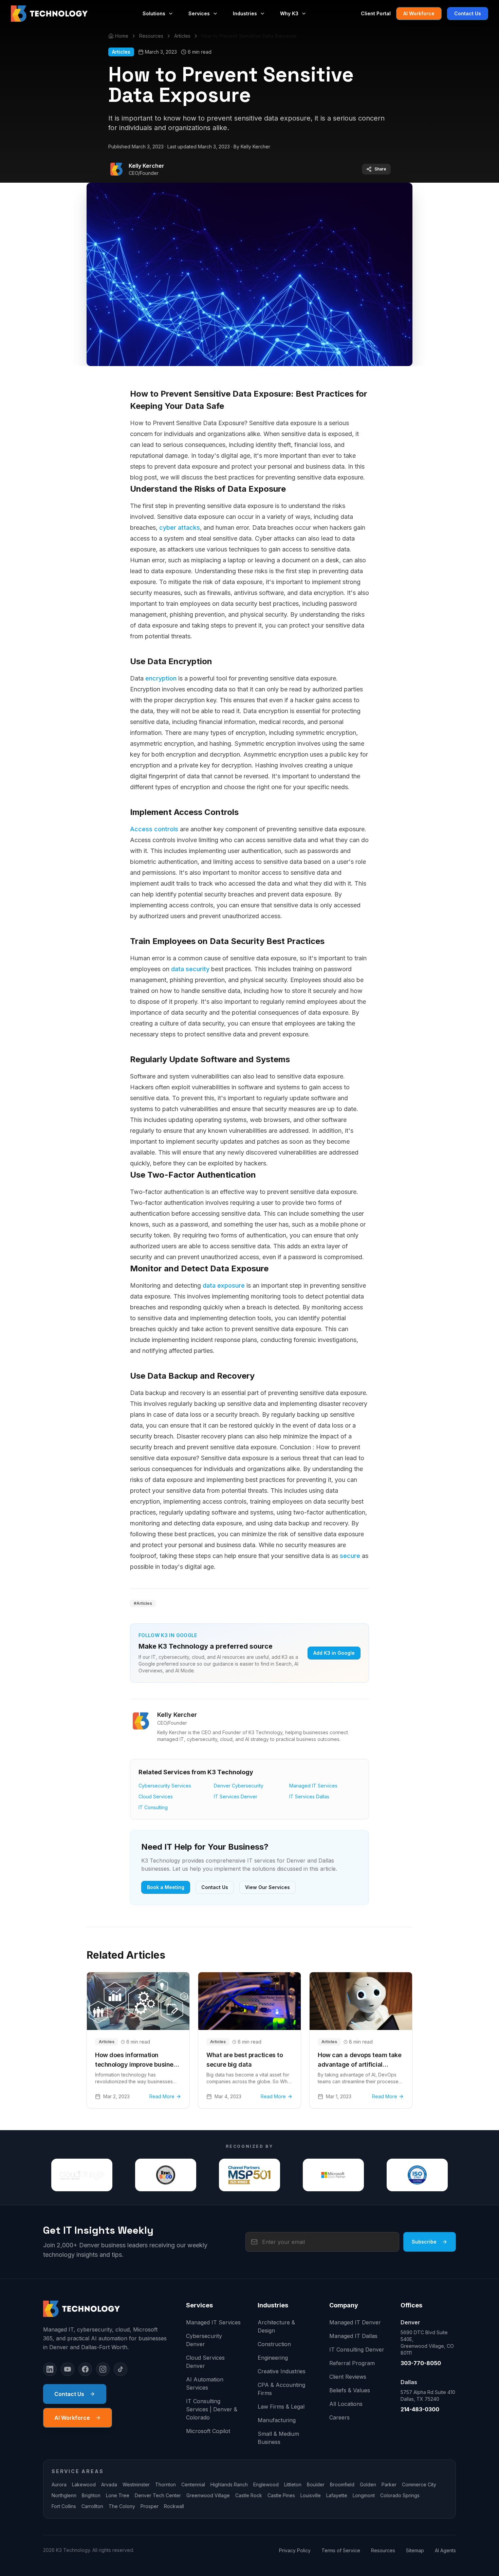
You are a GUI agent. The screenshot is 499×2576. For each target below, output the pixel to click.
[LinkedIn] (50, 2369)
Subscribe (424, 2242)
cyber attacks (180, 528)
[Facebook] (85, 2369)
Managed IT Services (313, 1786)
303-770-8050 (421, 2363)
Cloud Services (156, 1797)
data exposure (224, 1285)
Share (380, 169)
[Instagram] (103, 2369)
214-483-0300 (420, 2409)
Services (199, 13)
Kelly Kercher (146, 166)
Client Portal (376, 13)
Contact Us (468, 13)
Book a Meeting (166, 1887)
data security (190, 969)
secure (350, 1556)
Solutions (154, 13)
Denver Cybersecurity (239, 1786)
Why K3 (289, 13)
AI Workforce (419, 13)
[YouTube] (68, 2369)
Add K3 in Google (334, 1653)
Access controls (154, 829)
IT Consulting (153, 1807)
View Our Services (267, 1887)
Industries (245, 13)
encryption (161, 678)
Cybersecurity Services (165, 1786)
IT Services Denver (236, 1797)
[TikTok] (121, 2369)
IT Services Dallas (309, 1797)
